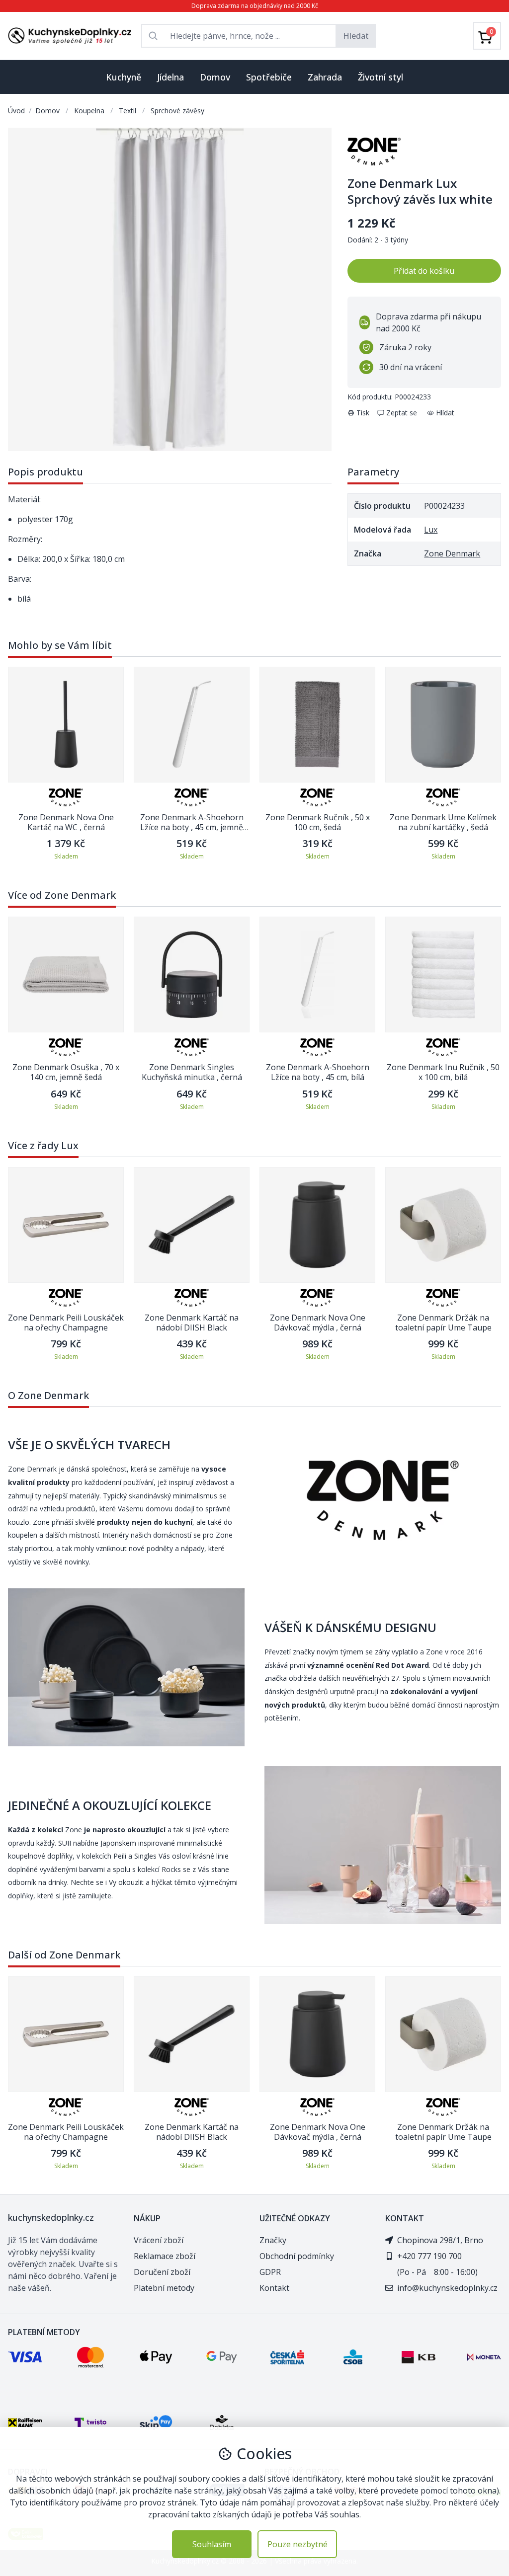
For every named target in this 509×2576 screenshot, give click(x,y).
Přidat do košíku (424, 271)
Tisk (363, 413)
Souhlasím (212, 2544)
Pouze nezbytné (297, 2544)
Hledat (356, 36)
